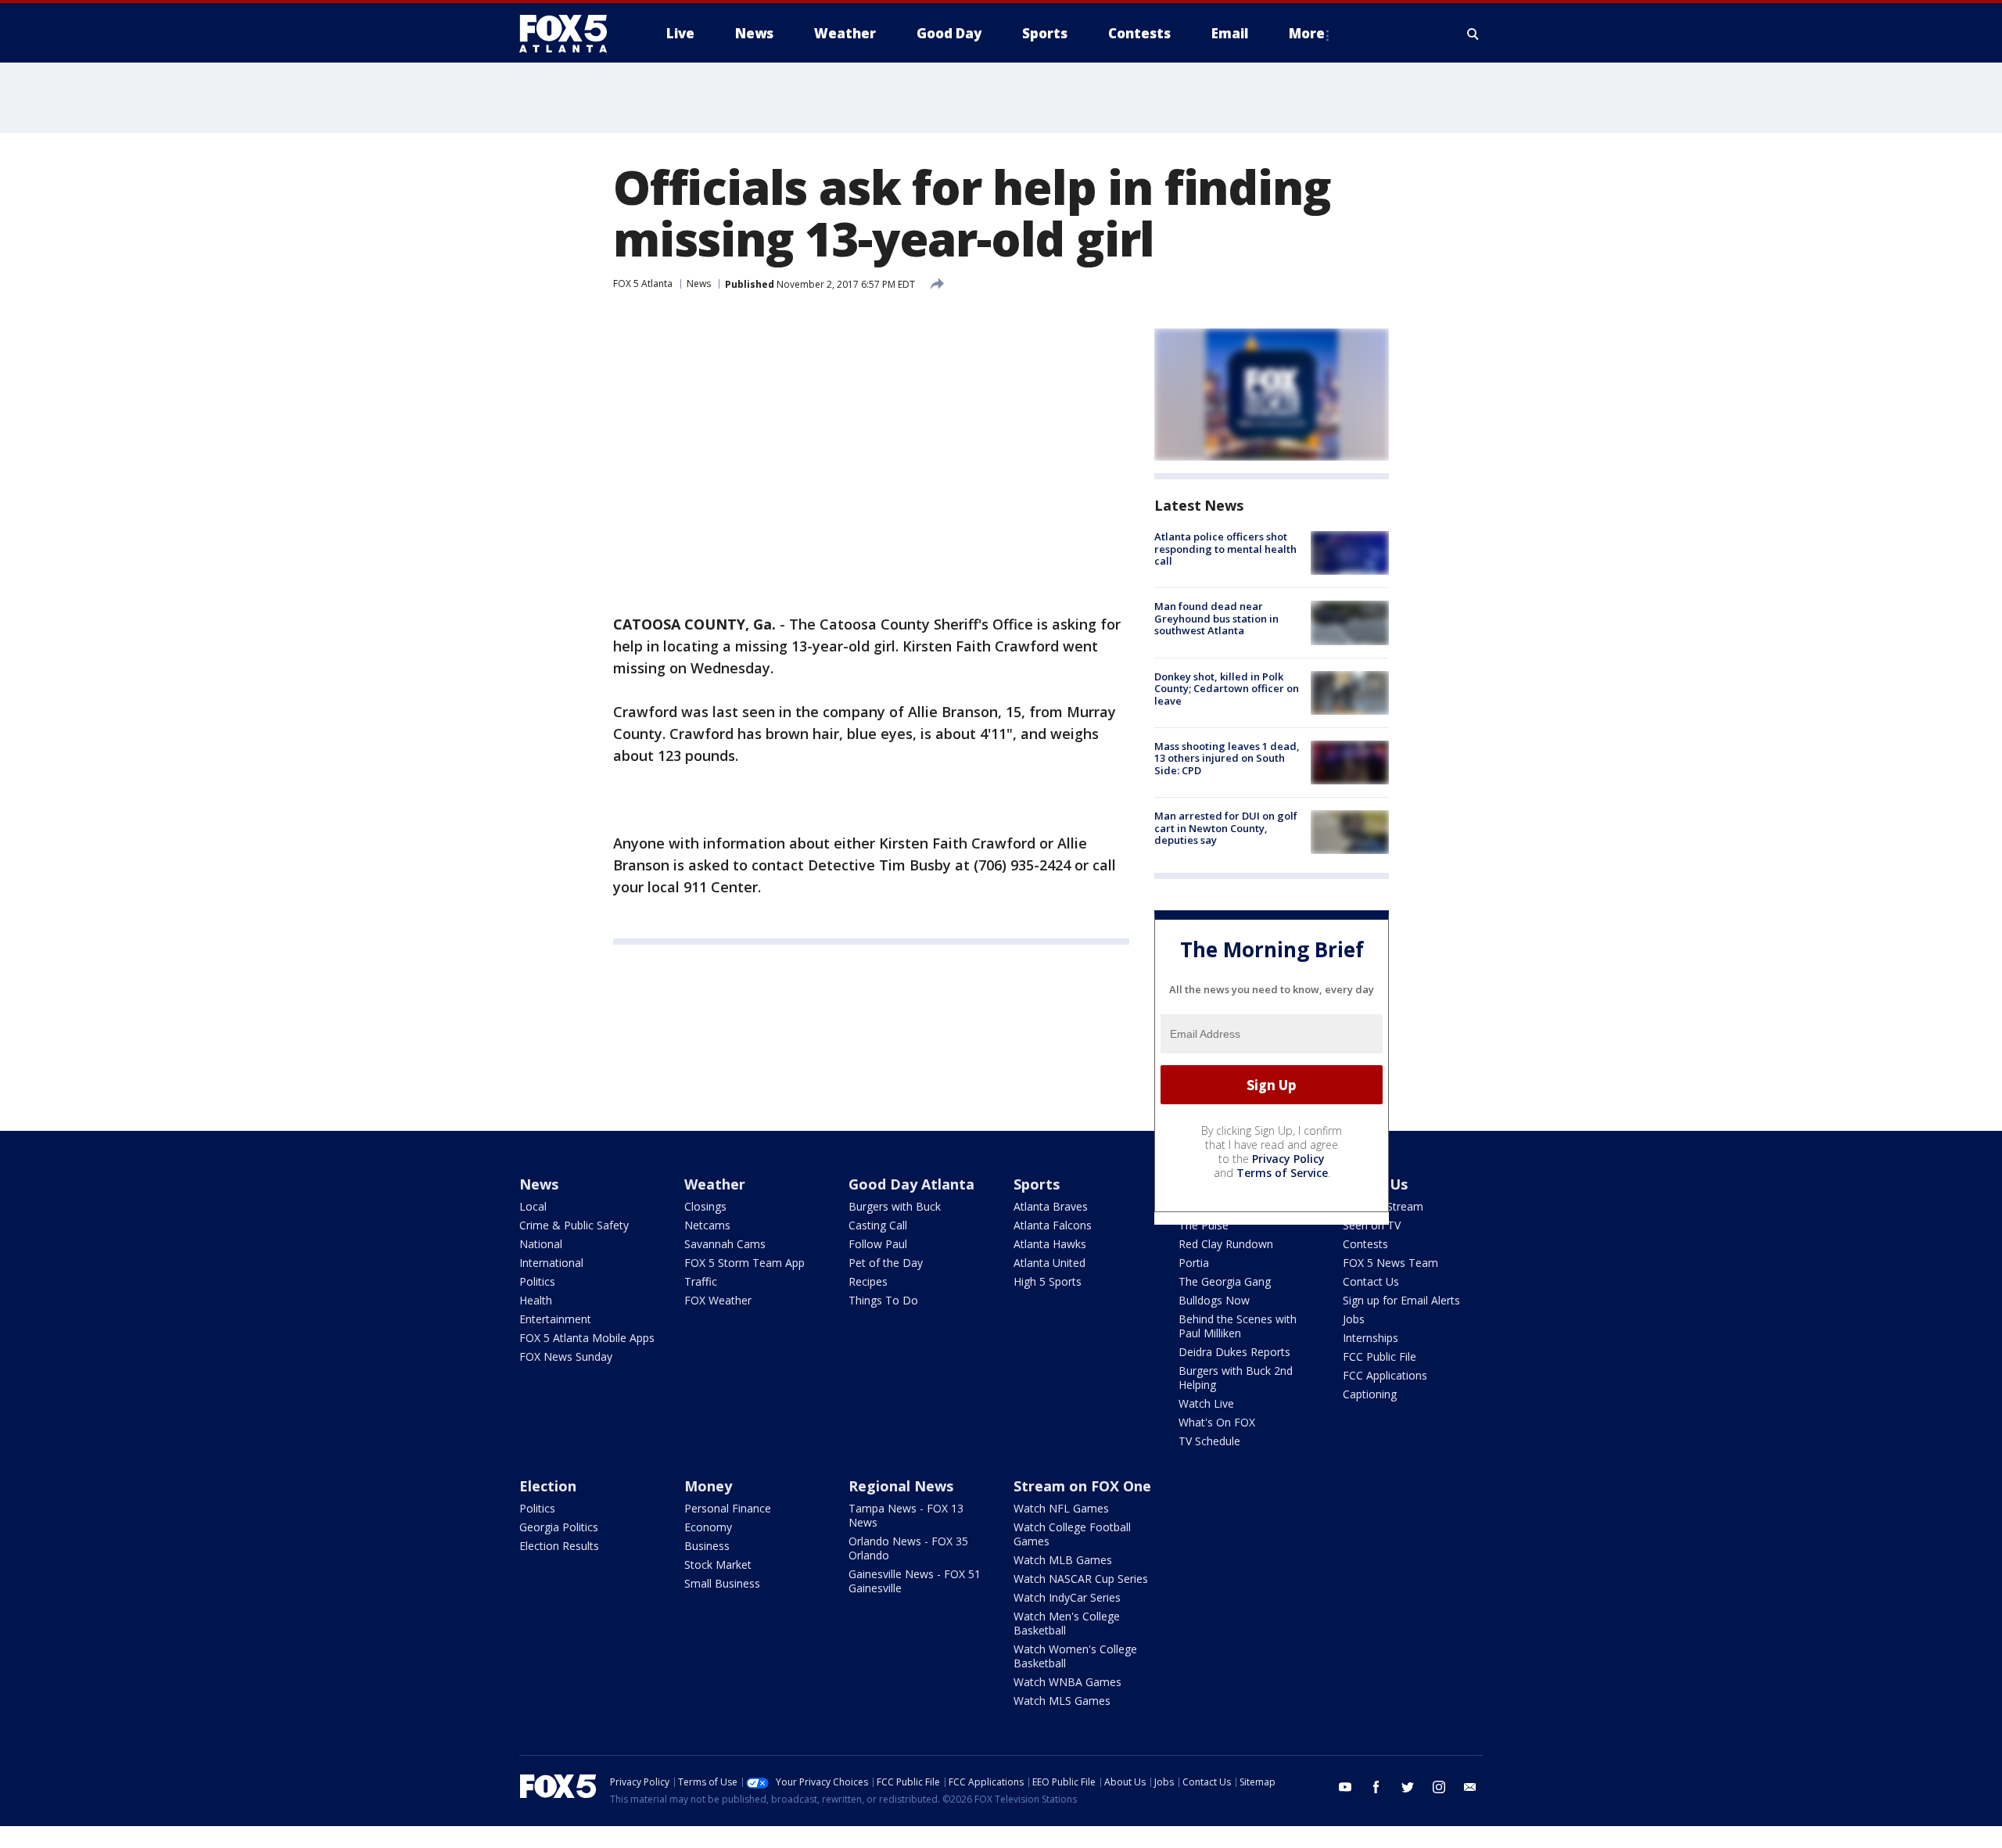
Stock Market (718, 1565)
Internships (1371, 1338)
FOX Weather (718, 1300)
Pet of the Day (886, 1263)
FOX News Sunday (566, 1356)
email (1470, 1787)
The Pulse (1204, 1225)
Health (536, 1300)
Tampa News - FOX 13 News (906, 1515)
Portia (1194, 1263)
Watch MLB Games (1063, 1560)
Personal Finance (728, 1508)
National (541, 1244)
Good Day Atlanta (911, 1184)
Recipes (868, 1281)
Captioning (1370, 1394)
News (699, 283)
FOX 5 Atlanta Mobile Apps (587, 1338)
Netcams (707, 1225)
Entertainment (555, 1319)
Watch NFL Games (1061, 1508)
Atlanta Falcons (1053, 1225)
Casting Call (878, 1225)
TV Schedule (1209, 1441)
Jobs (1354, 1319)
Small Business (722, 1583)
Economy (708, 1527)
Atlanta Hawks (1050, 1244)
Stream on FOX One (1082, 1486)
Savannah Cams (725, 1244)
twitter (1408, 1787)
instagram (1439, 1787)
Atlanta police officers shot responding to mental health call (1225, 549)
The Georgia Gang (1225, 1281)
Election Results (559, 1546)
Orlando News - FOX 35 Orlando (908, 1548)
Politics (537, 1281)
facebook (1376, 1787)
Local (533, 1206)
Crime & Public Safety (574, 1225)
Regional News (901, 1486)
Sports (1037, 1184)
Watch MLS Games (1062, 1701)
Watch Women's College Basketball (1075, 1656)
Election (548, 1486)
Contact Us (1371, 1281)
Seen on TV (1372, 1225)
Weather (715, 1184)
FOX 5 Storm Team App (744, 1263)
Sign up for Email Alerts (1401, 1300)
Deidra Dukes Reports (1234, 1352)
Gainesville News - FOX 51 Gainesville (915, 1581)
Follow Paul (878, 1244)
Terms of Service (1282, 1173)
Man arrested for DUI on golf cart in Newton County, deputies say (1226, 828)
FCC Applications (1385, 1375)
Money (708, 1486)
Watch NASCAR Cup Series (1081, 1579)
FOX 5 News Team (1390, 1263)
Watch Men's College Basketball (1067, 1623)
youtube (1345, 1787)
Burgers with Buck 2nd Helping (1236, 1378)
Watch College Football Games (1072, 1534)
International (551, 1263)
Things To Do (883, 1300)
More (1307, 33)
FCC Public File (1380, 1356)
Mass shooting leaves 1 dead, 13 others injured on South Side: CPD (1227, 758)
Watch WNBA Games (1067, 1682)
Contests (1365, 1244)
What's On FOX (1217, 1422)
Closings (705, 1206)
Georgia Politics (559, 1527)
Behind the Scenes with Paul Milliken (1238, 1326)
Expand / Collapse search (1473, 34)
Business (707, 1546)
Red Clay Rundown (1226, 1244)
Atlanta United (1049, 1263)
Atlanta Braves (1051, 1206)
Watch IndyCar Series (1067, 1597)
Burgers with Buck (895, 1206)
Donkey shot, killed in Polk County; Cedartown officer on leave (1227, 689)
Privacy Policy (1288, 1159)
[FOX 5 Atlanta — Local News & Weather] (571, 34)
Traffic (701, 1281)
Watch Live (1206, 1403)
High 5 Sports (1048, 1281)
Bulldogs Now (1214, 1300)
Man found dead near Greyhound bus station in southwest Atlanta (1216, 618)
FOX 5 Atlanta (643, 283)
